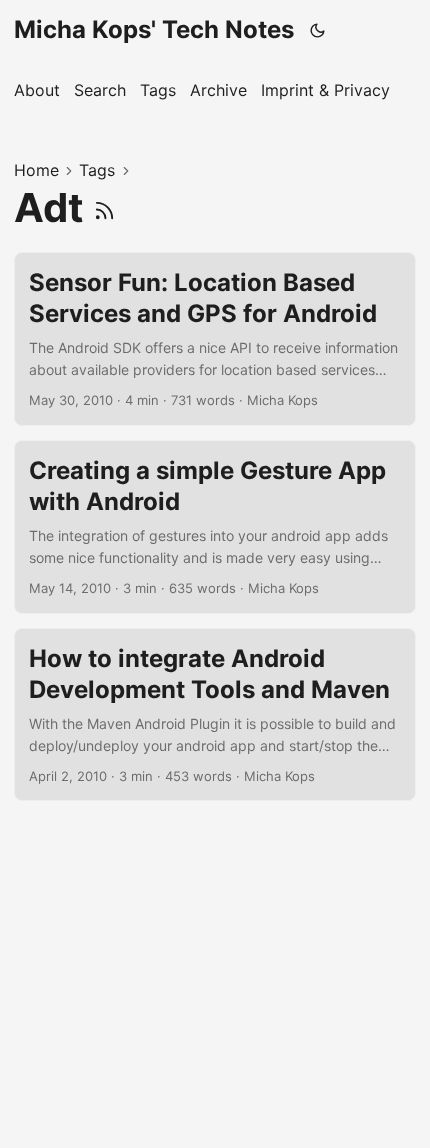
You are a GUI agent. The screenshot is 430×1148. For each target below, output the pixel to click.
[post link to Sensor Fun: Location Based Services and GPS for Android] (215, 339)
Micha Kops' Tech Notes (154, 29)
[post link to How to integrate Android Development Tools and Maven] (215, 715)
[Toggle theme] (318, 30)
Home (36, 170)
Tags (97, 170)
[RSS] (104, 207)
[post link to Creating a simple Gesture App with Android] (215, 527)
